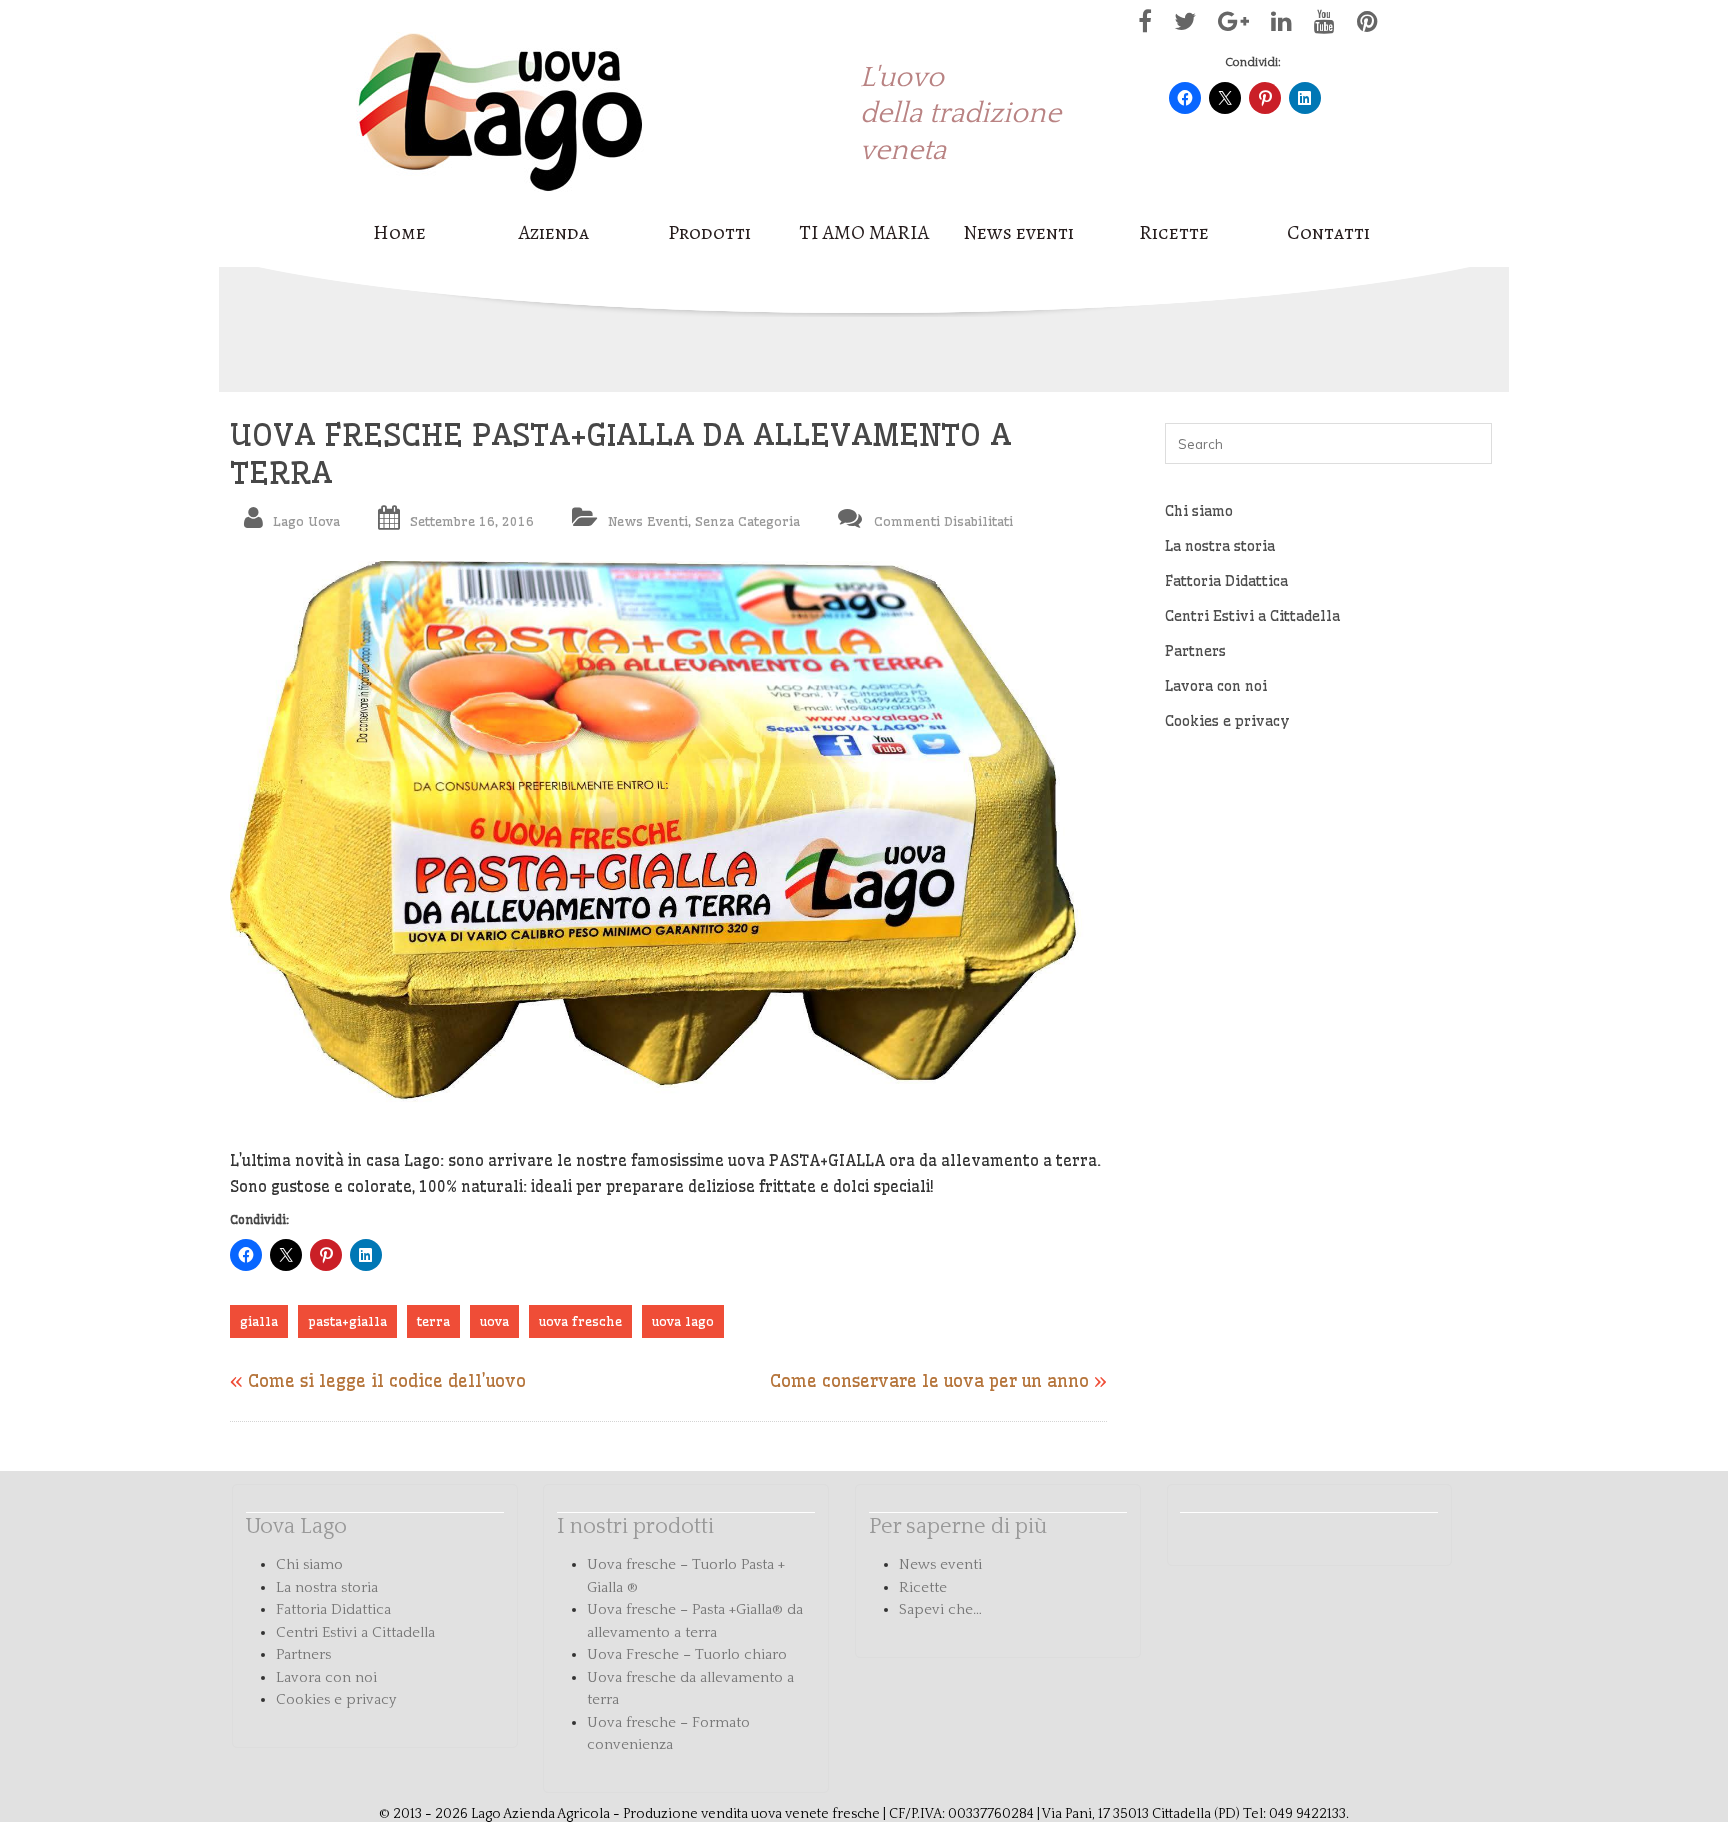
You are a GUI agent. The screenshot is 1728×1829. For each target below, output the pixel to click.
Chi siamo (1199, 511)
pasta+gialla (347, 1321)
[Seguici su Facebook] (1140, 25)
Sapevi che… (940, 1609)
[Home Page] (500, 203)
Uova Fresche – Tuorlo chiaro (687, 1654)
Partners (1195, 651)
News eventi (1018, 233)
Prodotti (709, 233)
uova (494, 1321)
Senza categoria (747, 521)
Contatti (1328, 233)
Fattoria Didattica (1226, 581)
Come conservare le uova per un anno (929, 1380)
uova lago (683, 1321)
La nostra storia (1220, 546)
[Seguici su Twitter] (1180, 25)
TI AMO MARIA (864, 233)
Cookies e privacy (1227, 721)
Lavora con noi (1216, 686)
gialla (259, 1321)
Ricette (1174, 233)
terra (433, 1321)
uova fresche (580, 1321)
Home (399, 233)
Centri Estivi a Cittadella (1252, 616)
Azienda (554, 233)
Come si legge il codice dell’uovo (387, 1380)
